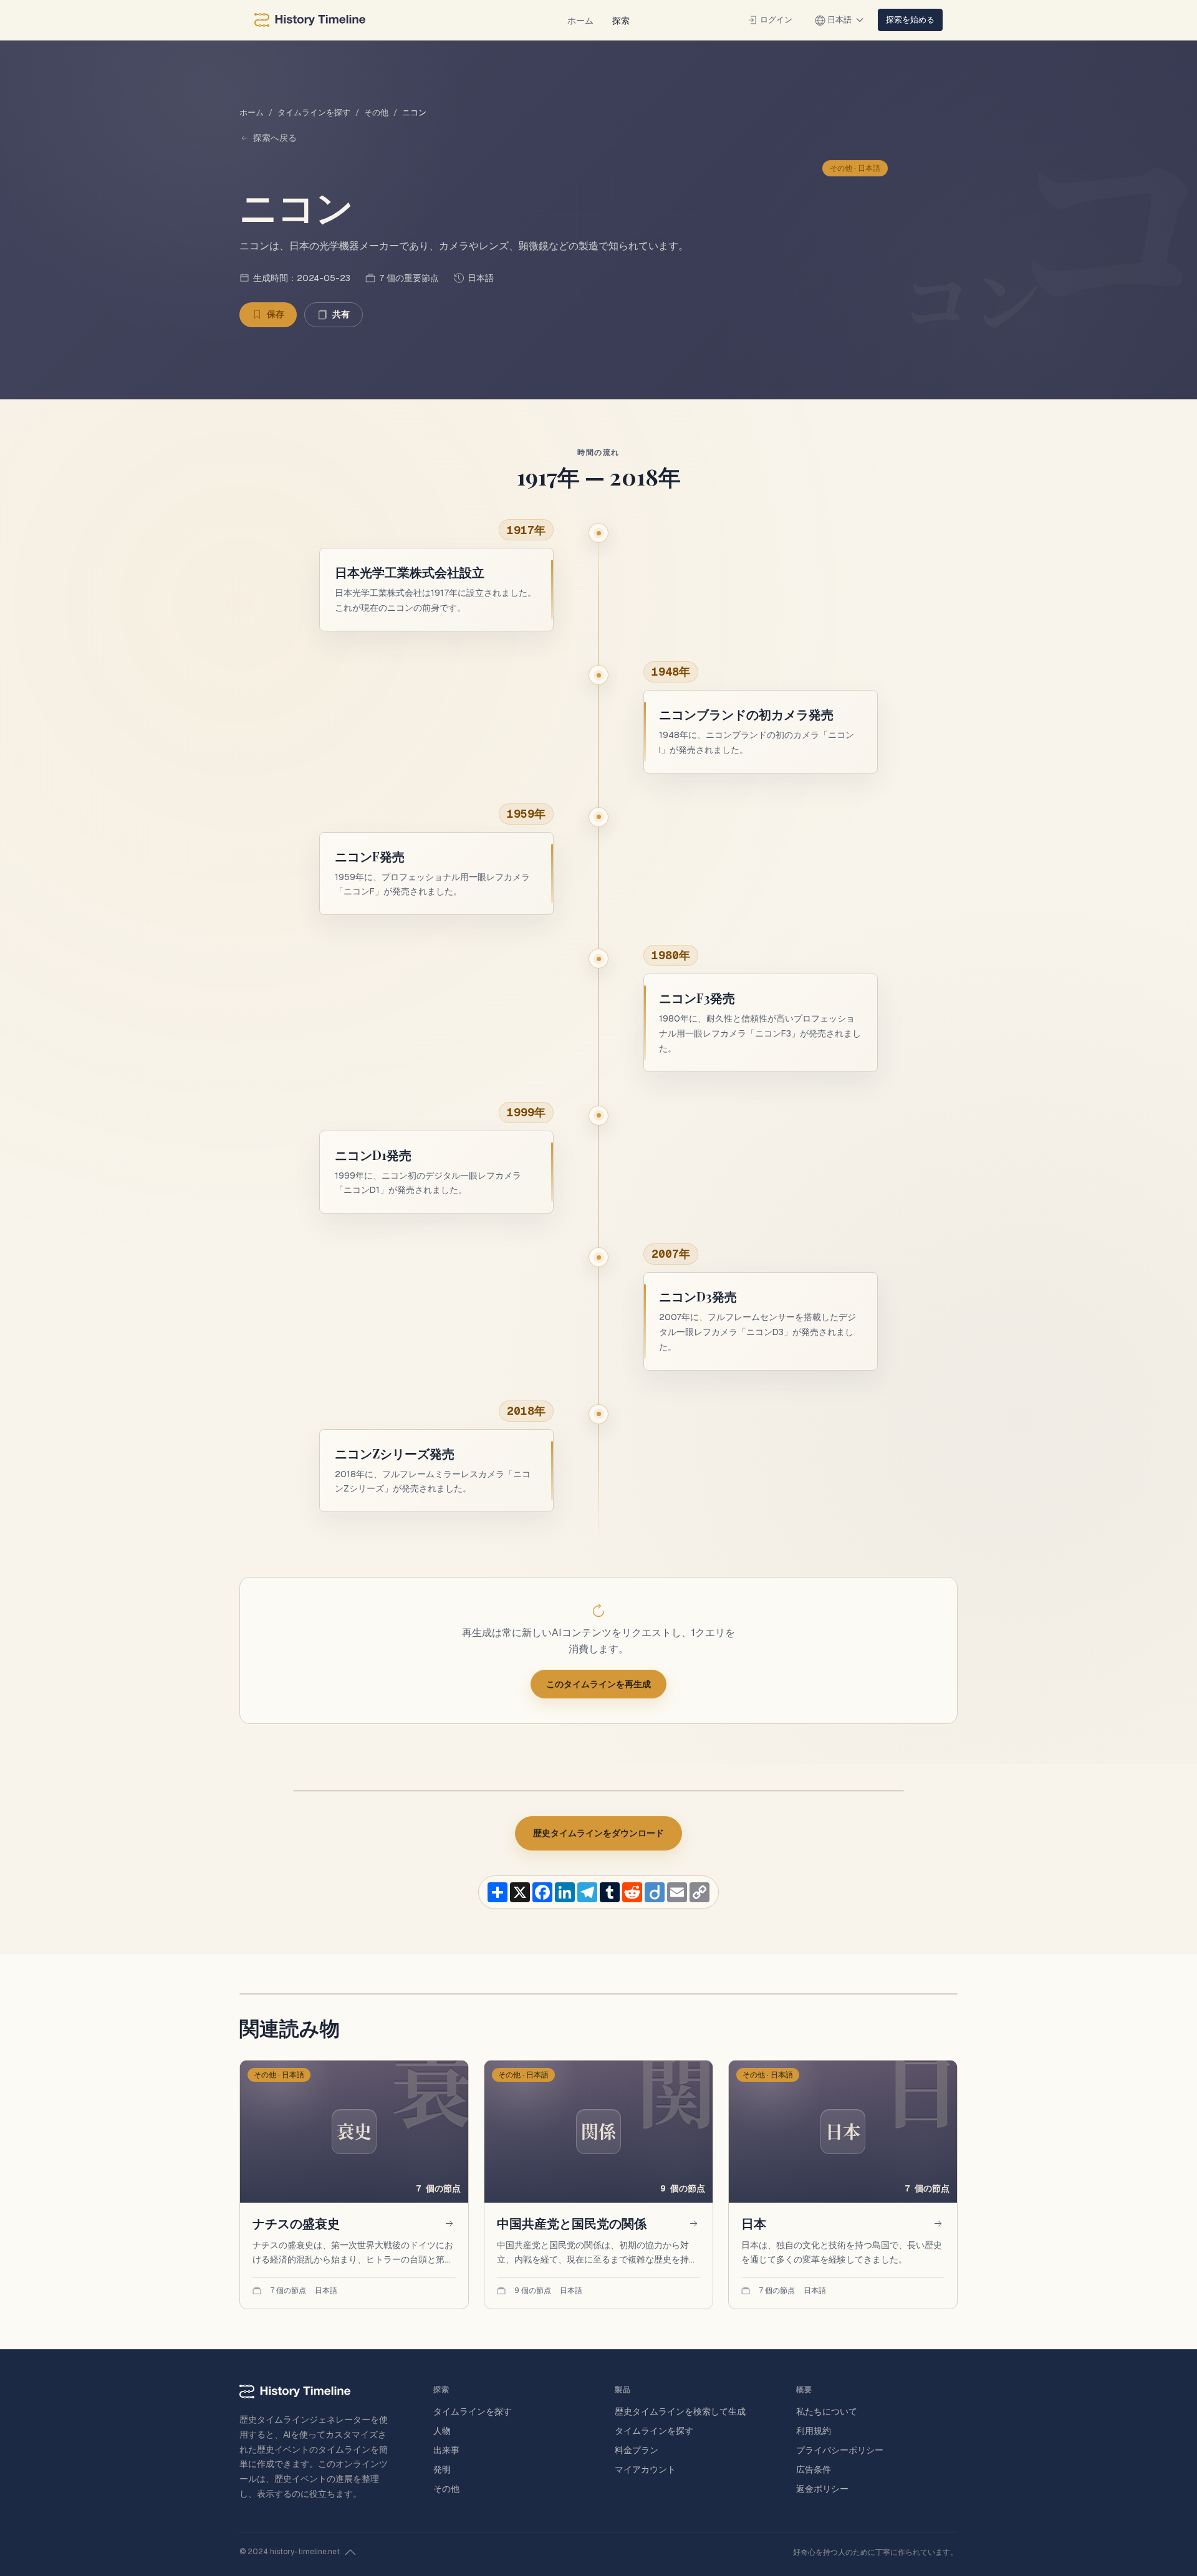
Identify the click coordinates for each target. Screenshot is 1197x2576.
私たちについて (827, 2411)
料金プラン (637, 2450)
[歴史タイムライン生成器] (310, 20)
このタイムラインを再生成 (598, 1684)
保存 (276, 314)
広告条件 (814, 2469)
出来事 (446, 2450)
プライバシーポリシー (840, 2450)
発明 (442, 2469)
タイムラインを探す (314, 113)
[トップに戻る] (350, 2552)
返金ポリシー (822, 2489)
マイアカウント (645, 2469)
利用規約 (814, 2431)
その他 (376, 113)
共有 (341, 314)
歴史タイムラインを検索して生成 (680, 2411)
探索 (621, 20)
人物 (442, 2431)
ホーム (580, 20)
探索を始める (910, 19)
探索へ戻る (275, 138)
